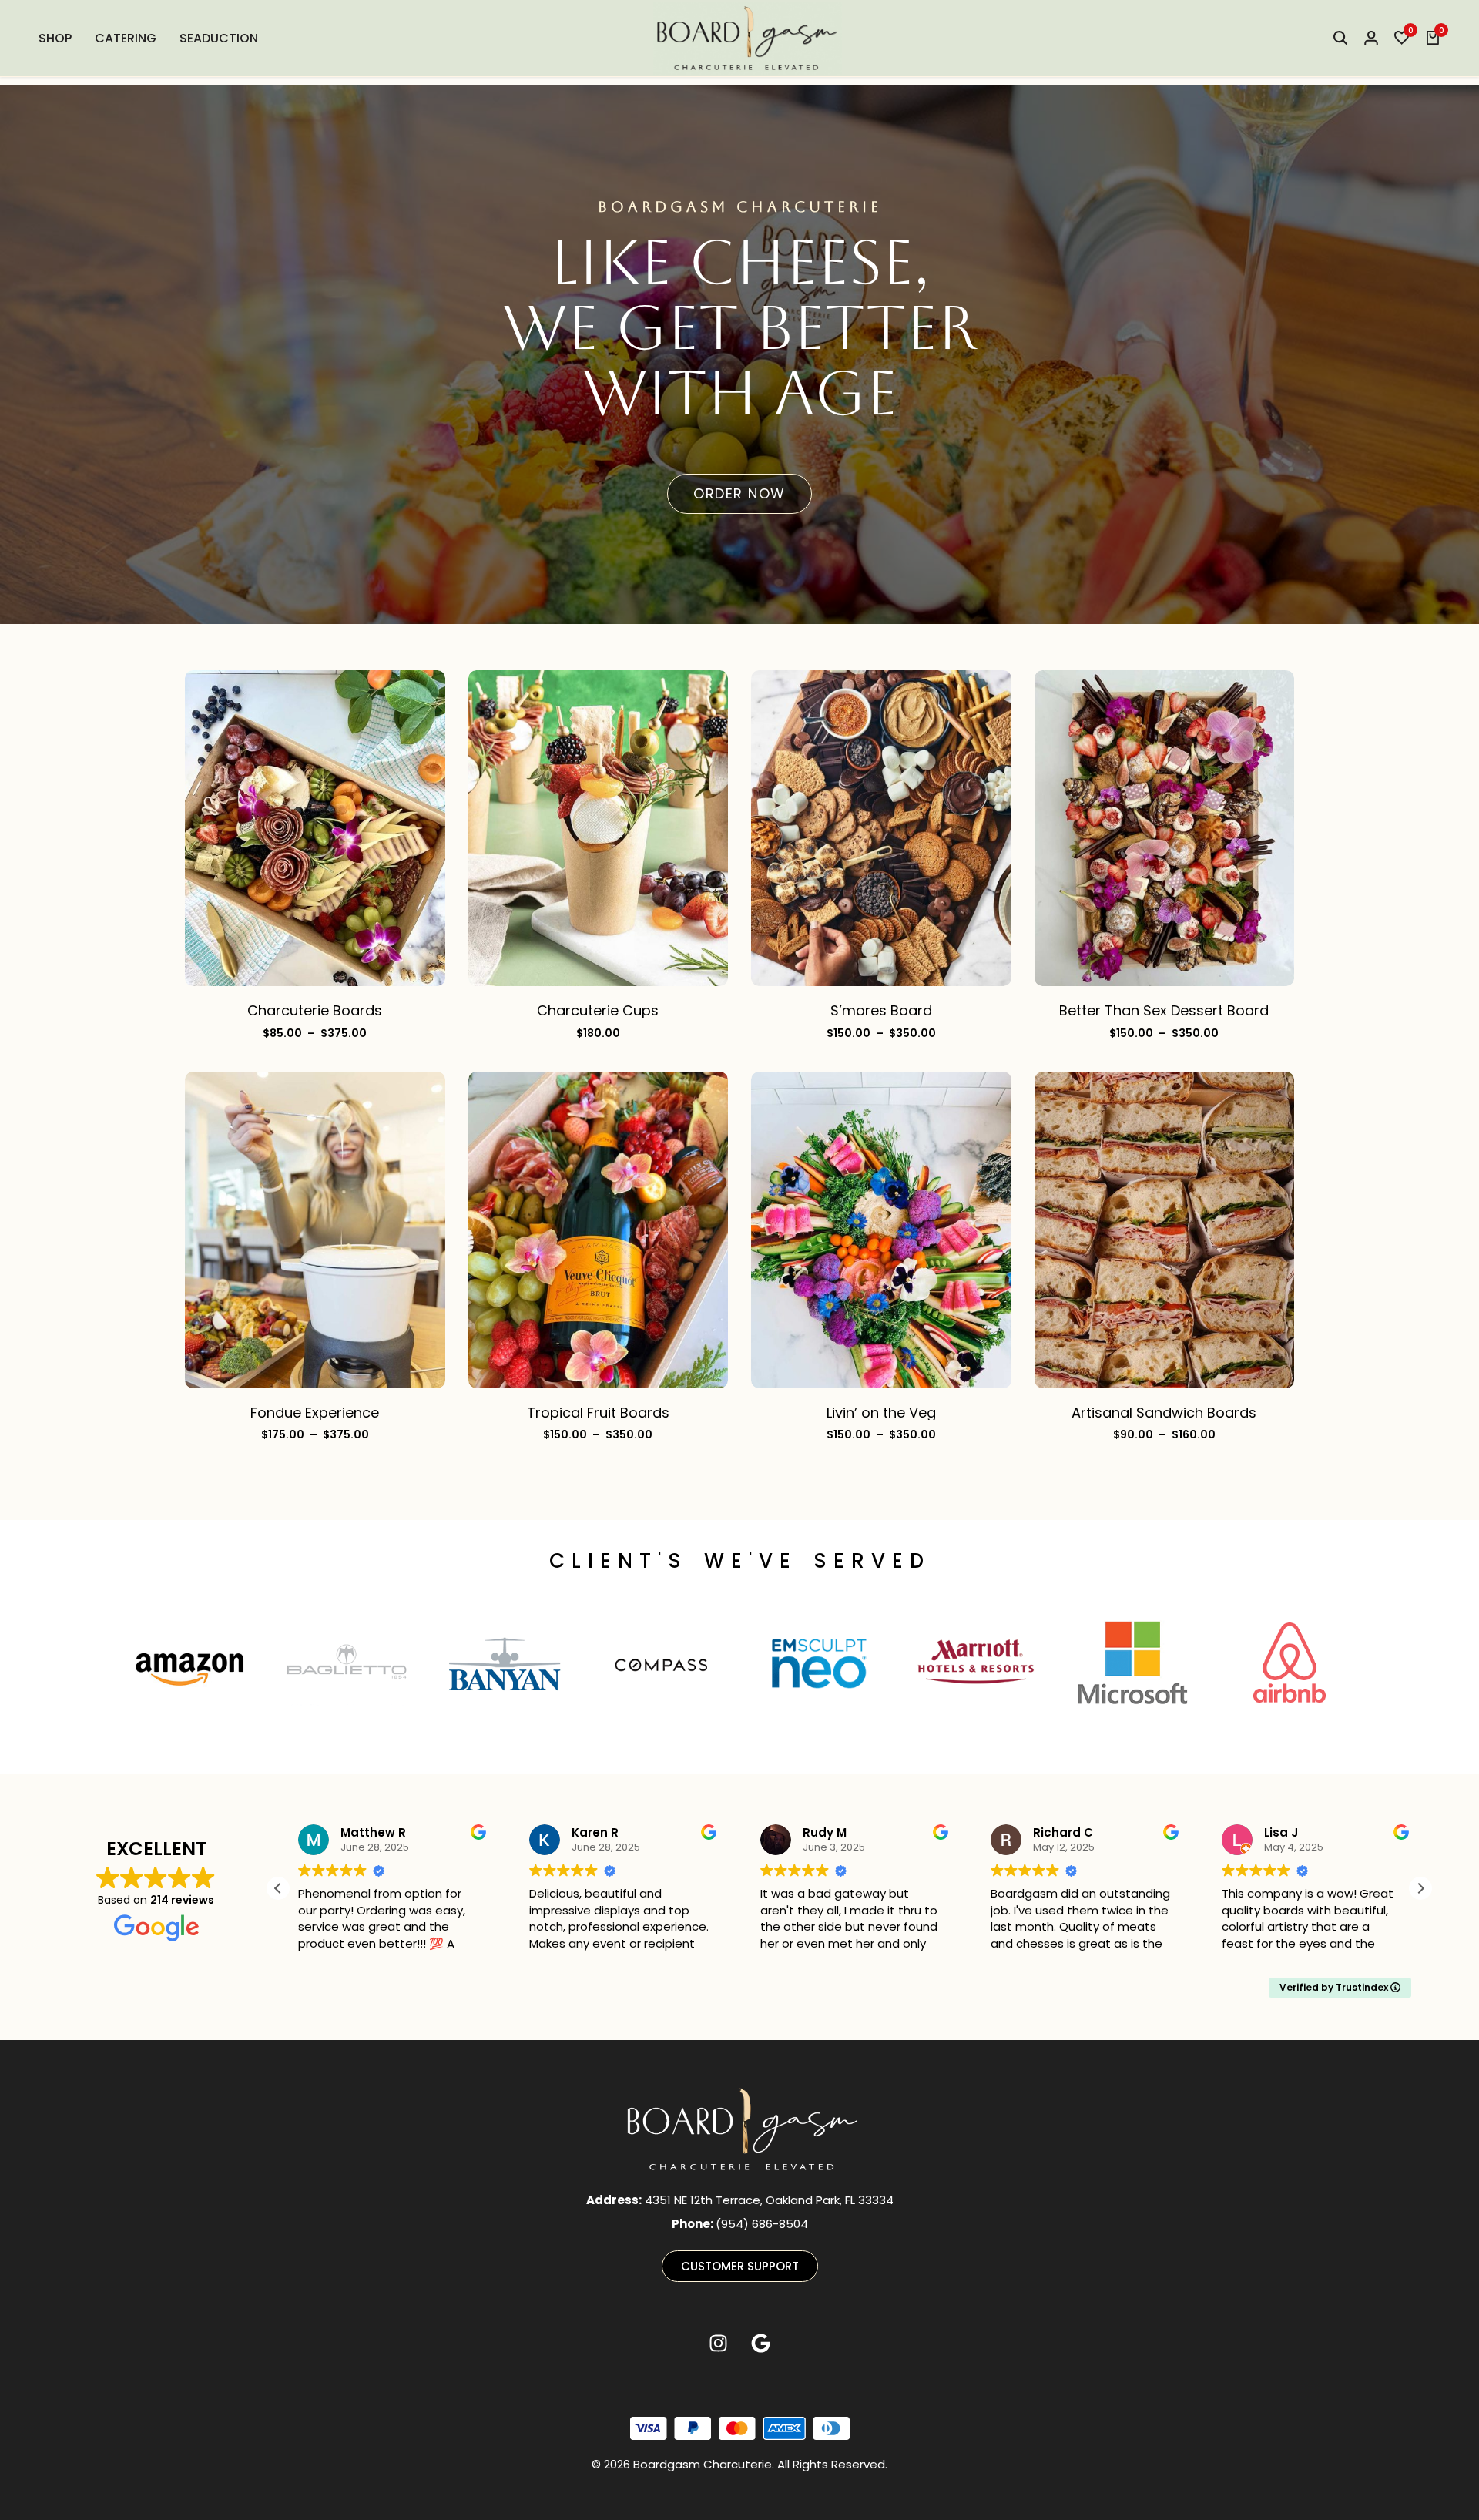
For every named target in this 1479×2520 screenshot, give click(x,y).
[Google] (761, 2344)
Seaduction (219, 38)
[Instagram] (719, 2344)
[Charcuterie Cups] (599, 827)
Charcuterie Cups (598, 1010)
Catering (126, 38)
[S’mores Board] (881, 827)
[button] (1402, 39)
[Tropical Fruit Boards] (599, 1229)
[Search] (1340, 39)
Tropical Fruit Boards (598, 1413)
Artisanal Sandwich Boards (1164, 1413)
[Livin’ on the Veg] (881, 1229)
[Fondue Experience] (315, 1229)
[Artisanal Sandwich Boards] (1165, 1229)
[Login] (1371, 39)
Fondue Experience (315, 1413)
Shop (55, 38)
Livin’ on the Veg (881, 1413)
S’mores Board (881, 1010)
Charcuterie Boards (315, 1010)
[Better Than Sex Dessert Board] (1165, 827)
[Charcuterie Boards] (315, 827)
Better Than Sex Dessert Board (1164, 1010)
